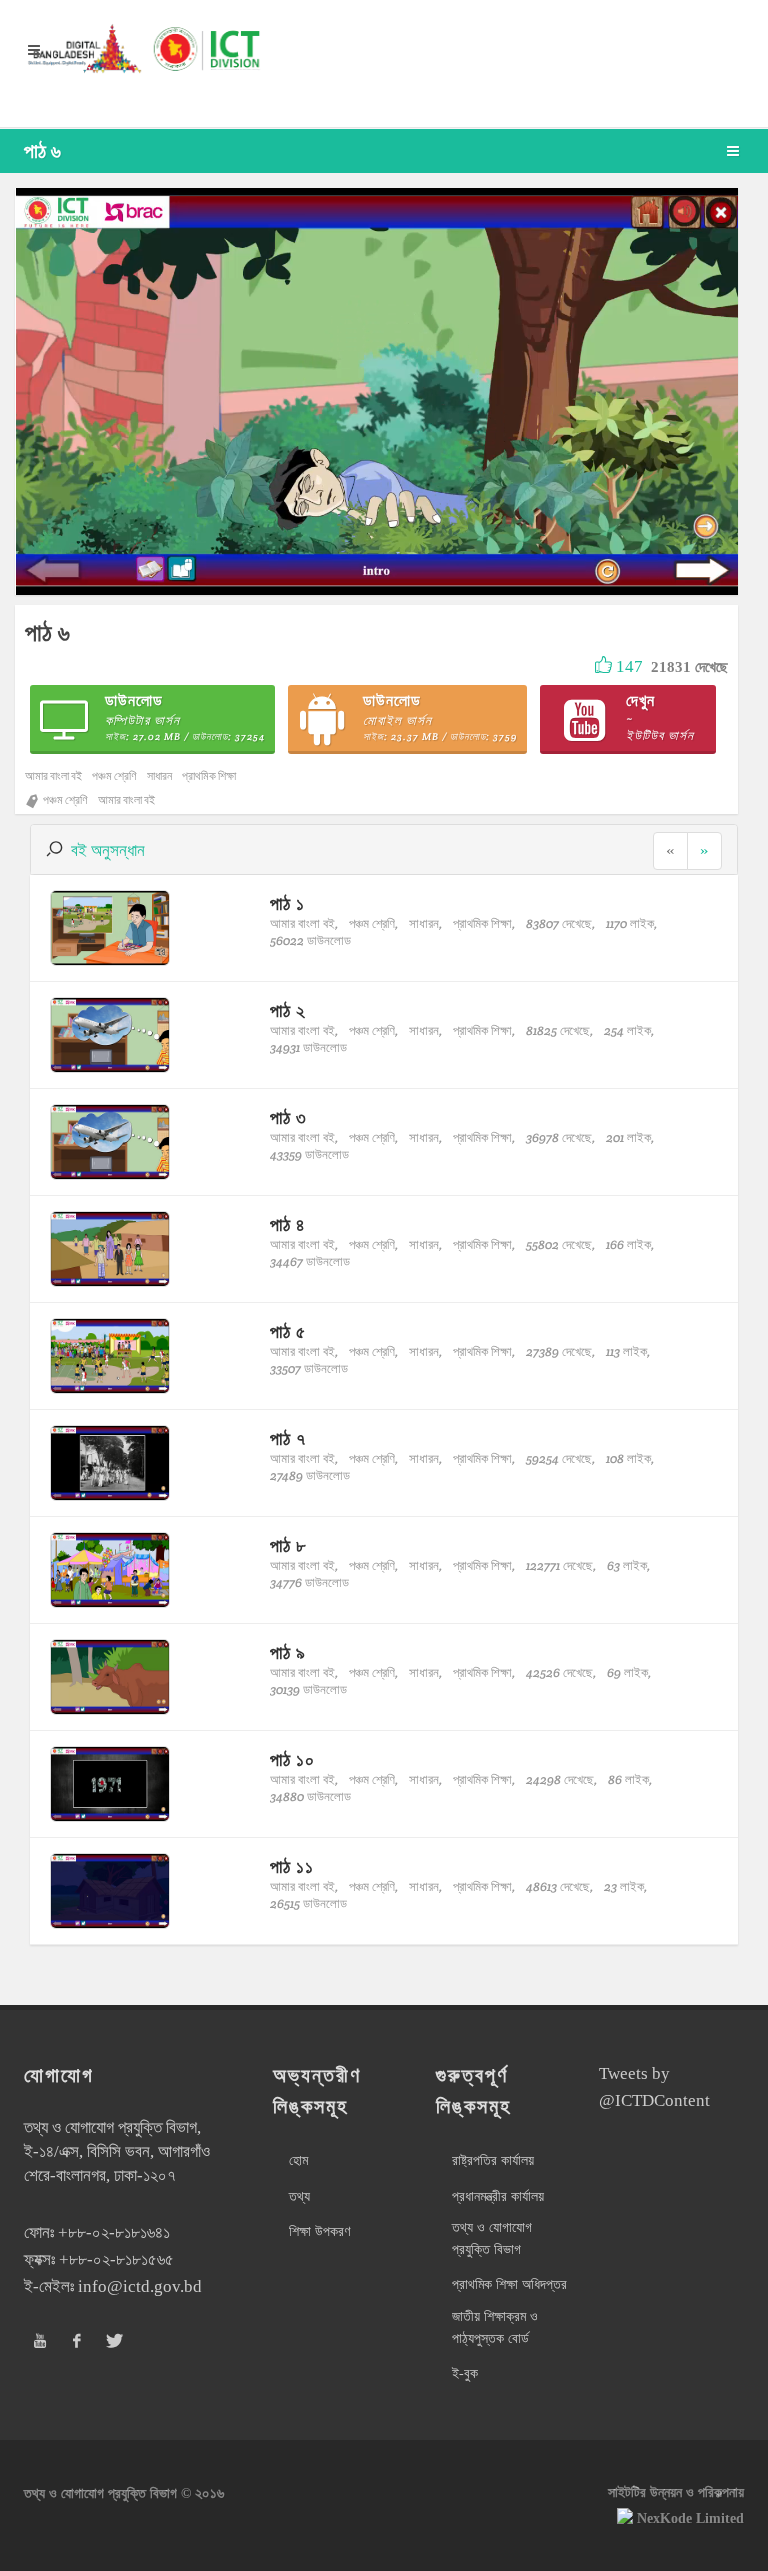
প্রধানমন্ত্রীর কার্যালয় (498, 2196)
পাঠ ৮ (288, 1545)
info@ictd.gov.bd (140, 2286)
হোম (298, 2160)
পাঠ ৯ (288, 1652)
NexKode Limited (690, 2518)
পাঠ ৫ (288, 1331)
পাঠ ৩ (288, 1117)
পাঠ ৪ (288, 1224)
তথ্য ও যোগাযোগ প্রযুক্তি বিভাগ (492, 2238)
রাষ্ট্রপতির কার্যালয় (493, 2160)
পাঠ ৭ (288, 1438)
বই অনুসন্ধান (108, 850)
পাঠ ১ (287, 903)
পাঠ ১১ (292, 1866)
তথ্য (299, 2196)
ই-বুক (465, 2373)
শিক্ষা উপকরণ (319, 2231)
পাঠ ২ (288, 1010)
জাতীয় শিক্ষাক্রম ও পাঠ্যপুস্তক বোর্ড (495, 2327)
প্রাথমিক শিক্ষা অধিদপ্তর (509, 2284)
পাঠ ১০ (292, 1759)
